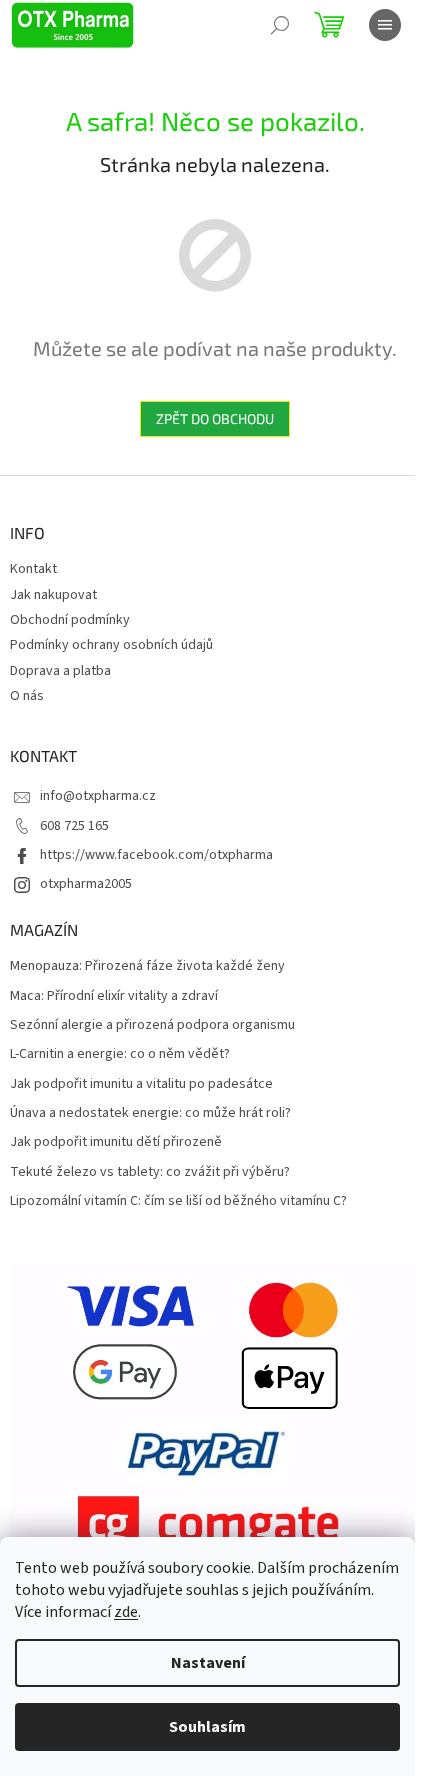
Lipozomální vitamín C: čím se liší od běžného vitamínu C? (178, 1201)
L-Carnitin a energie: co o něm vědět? (120, 1054)
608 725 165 (74, 826)
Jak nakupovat (53, 595)
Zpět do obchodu (215, 418)
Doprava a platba (60, 671)
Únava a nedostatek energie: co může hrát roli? (150, 1113)
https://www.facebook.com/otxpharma (156, 855)
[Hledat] (280, 25)
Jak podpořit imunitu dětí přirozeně (116, 1142)
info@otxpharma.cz (98, 796)
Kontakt (33, 569)
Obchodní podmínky (70, 620)
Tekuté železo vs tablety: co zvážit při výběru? (150, 1172)
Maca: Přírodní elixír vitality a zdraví (114, 996)
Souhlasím (207, 1727)
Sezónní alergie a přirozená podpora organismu (152, 1025)
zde (126, 1612)
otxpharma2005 (86, 884)
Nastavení (208, 1663)
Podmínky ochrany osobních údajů (111, 645)
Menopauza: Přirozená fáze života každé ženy (147, 966)
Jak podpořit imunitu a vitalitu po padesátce (141, 1084)
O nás (27, 696)
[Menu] (385, 25)
